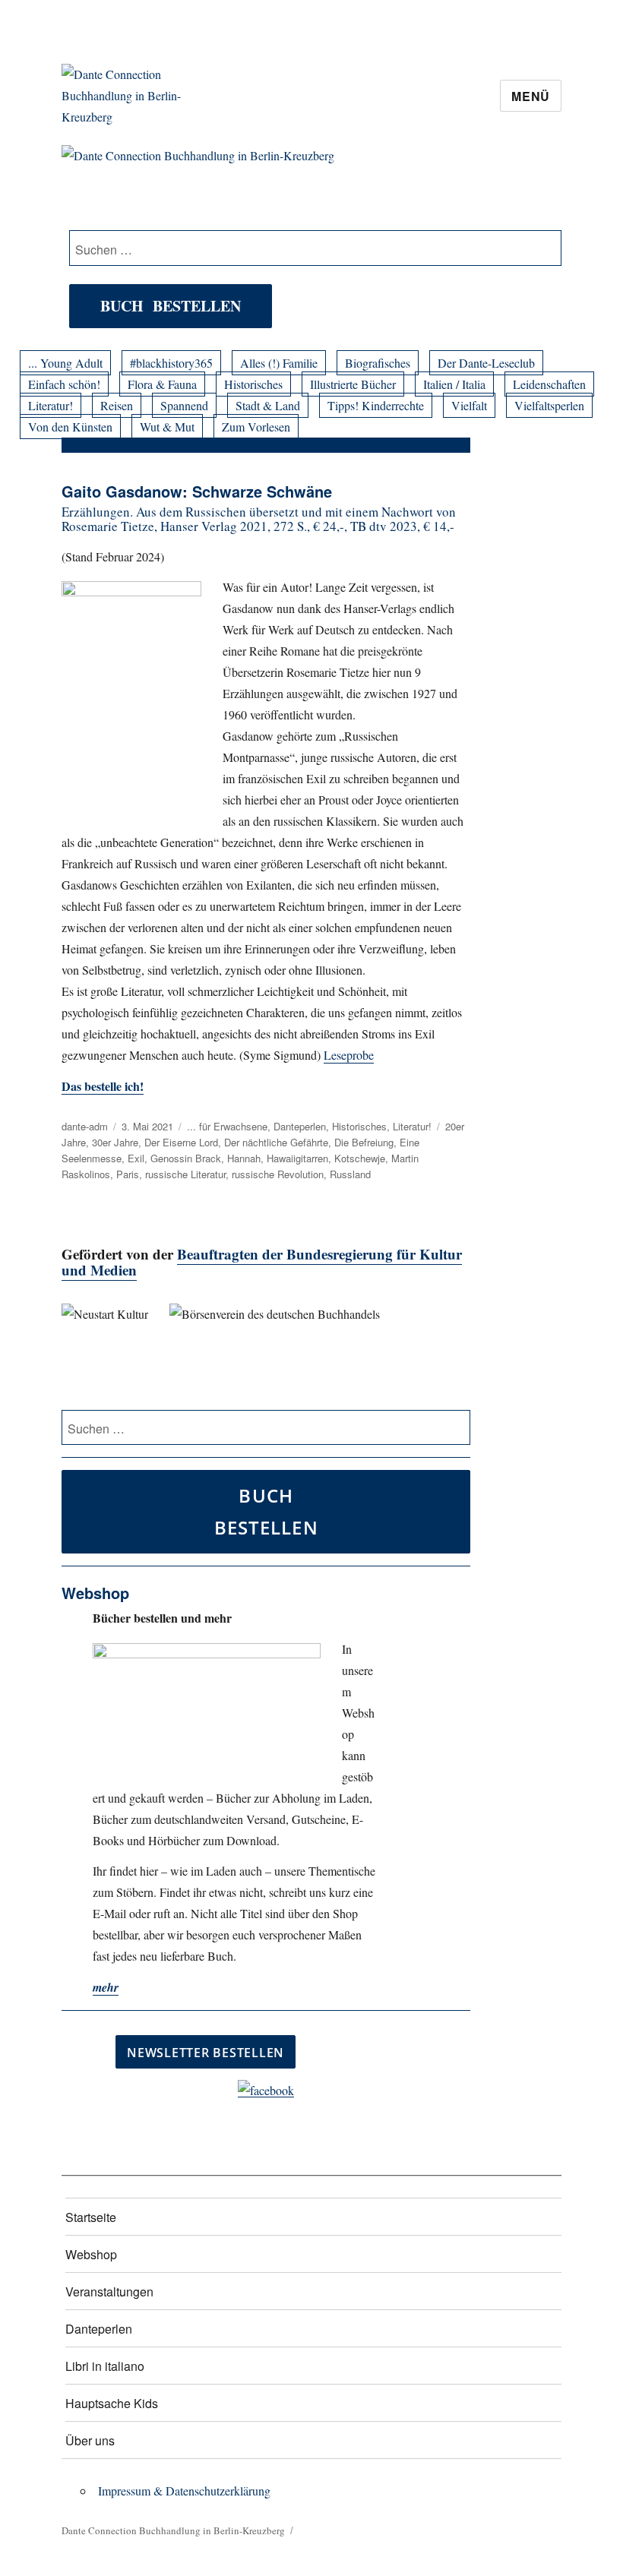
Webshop (91, 2254)
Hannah (244, 1158)
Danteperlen (300, 1126)
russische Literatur (185, 1174)
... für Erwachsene (227, 1126)
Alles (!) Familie (279, 363)
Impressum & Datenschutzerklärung (184, 2491)
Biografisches (378, 363)
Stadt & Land (268, 405)
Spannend (184, 405)
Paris (128, 1174)
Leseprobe (349, 1055)
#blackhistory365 (171, 363)
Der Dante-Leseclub (486, 363)
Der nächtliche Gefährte (276, 1142)
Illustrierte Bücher (353, 384)
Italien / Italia (454, 384)
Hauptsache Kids (112, 2403)
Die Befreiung (364, 1142)
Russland (350, 1174)
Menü (531, 96)
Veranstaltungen (109, 2292)
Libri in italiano (105, 2366)
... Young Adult (65, 363)
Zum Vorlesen (256, 427)
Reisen (117, 405)
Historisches (253, 384)
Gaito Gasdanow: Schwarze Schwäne (197, 491)
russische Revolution (278, 1174)
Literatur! (51, 405)
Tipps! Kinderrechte (376, 405)
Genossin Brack (186, 1158)
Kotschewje (360, 1158)
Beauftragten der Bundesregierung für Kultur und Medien (262, 1262)
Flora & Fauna (162, 384)
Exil (136, 1158)
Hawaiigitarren (297, 1158)
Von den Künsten (70, 427)
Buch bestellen (171, 306)
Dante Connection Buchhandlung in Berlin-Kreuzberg (173, 2530)
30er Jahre (115, 1142)
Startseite (91, 2217)
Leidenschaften (549, 384)
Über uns (90, 2440)
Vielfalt (469, 405)
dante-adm (85, 1126)
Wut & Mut (167, 427)
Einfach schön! (64, 384)
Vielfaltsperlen (549, 405)
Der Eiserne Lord (181, 1142)
